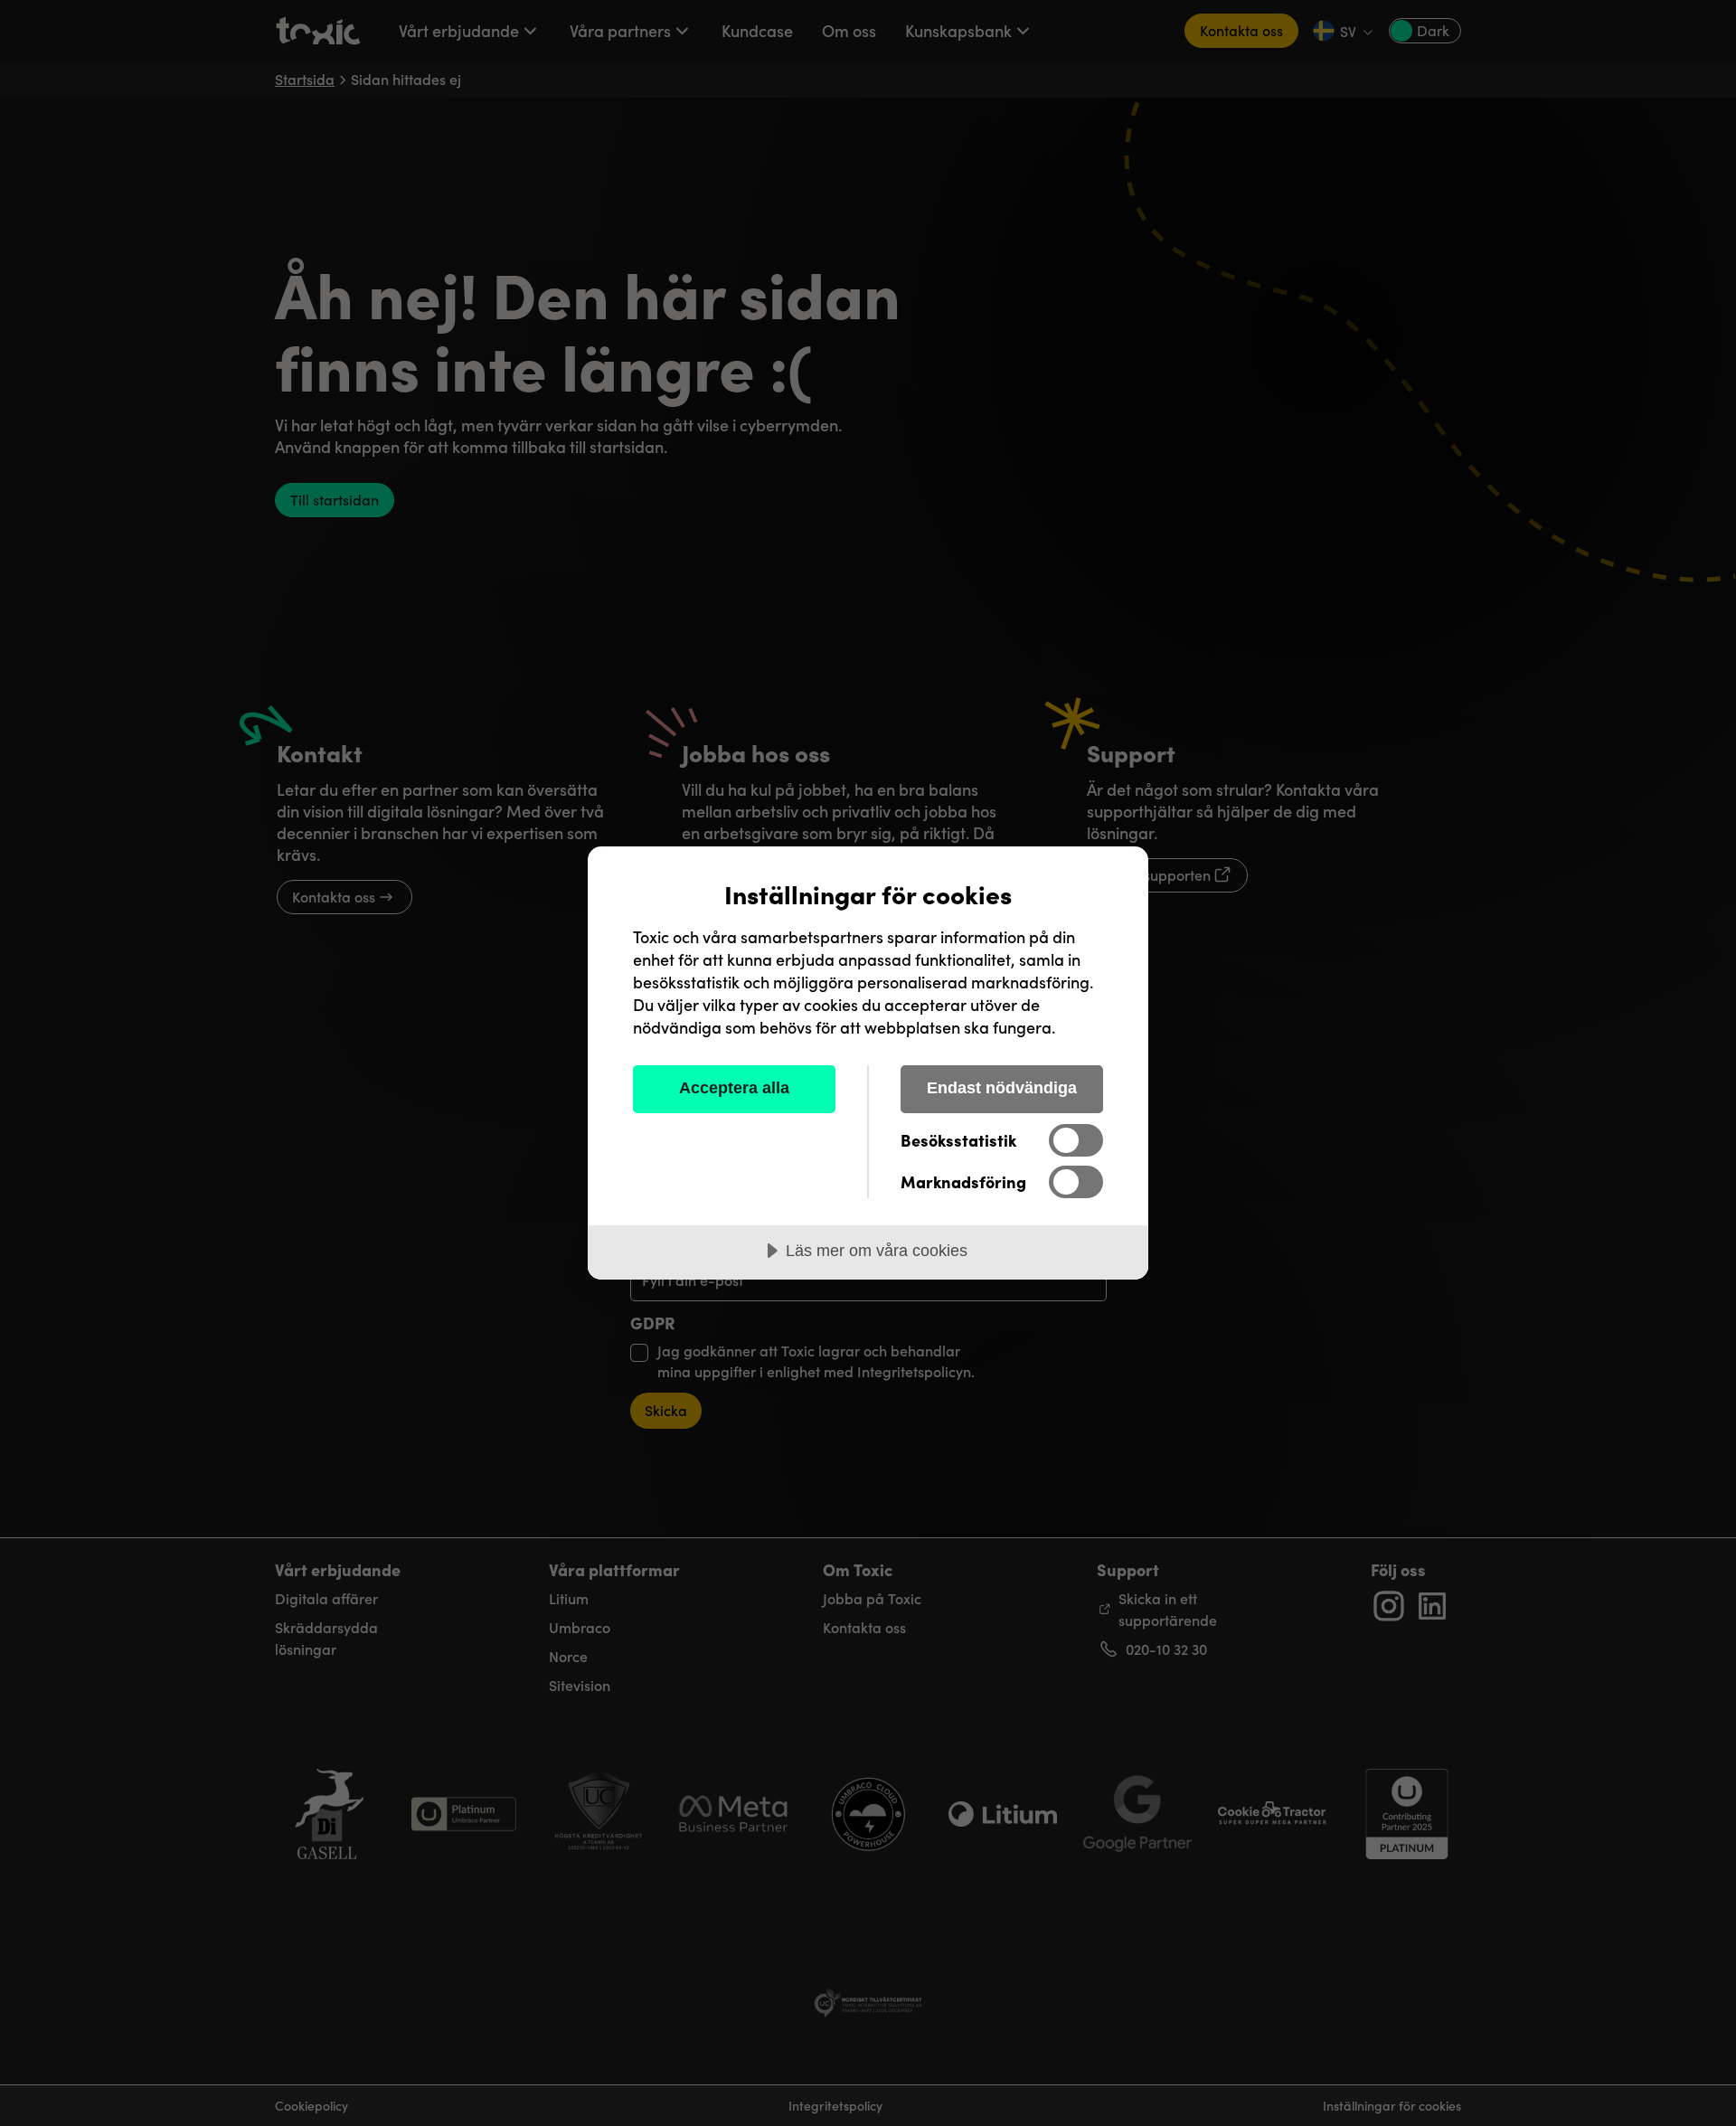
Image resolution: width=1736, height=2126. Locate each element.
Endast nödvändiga (1002, 1088)
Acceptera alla (734, 1088)
